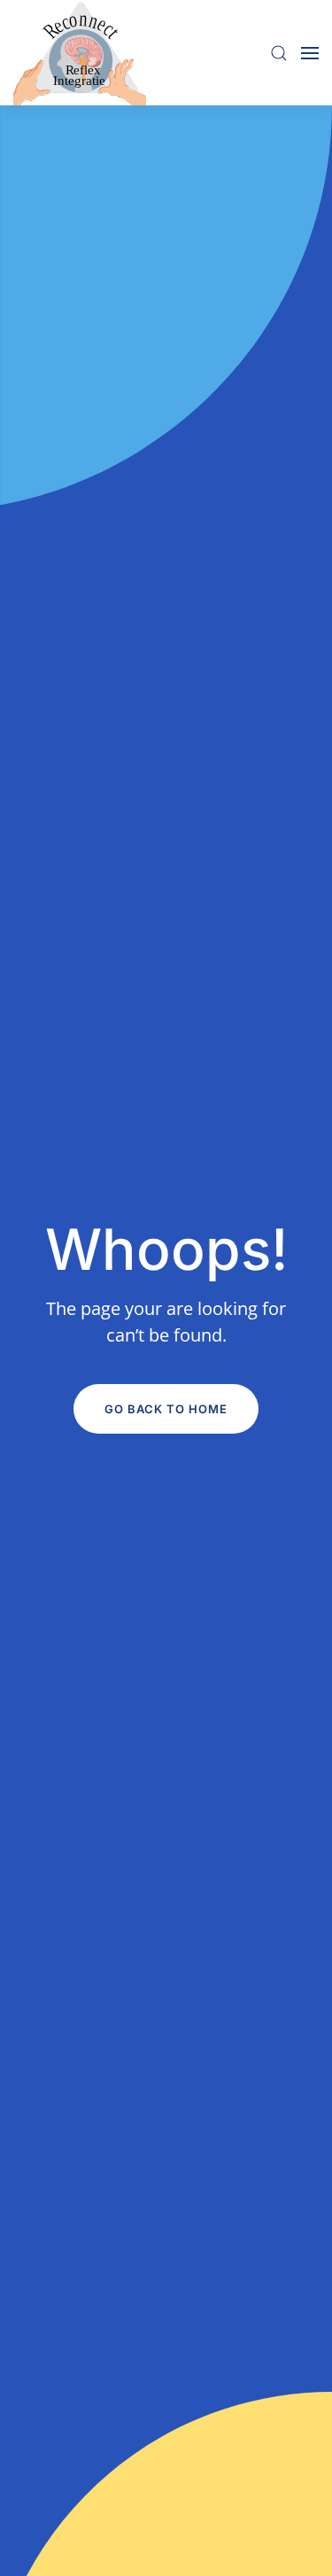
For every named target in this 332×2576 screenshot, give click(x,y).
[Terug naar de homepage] (80, 53)
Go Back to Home (166, 1409)
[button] (279, 53)
